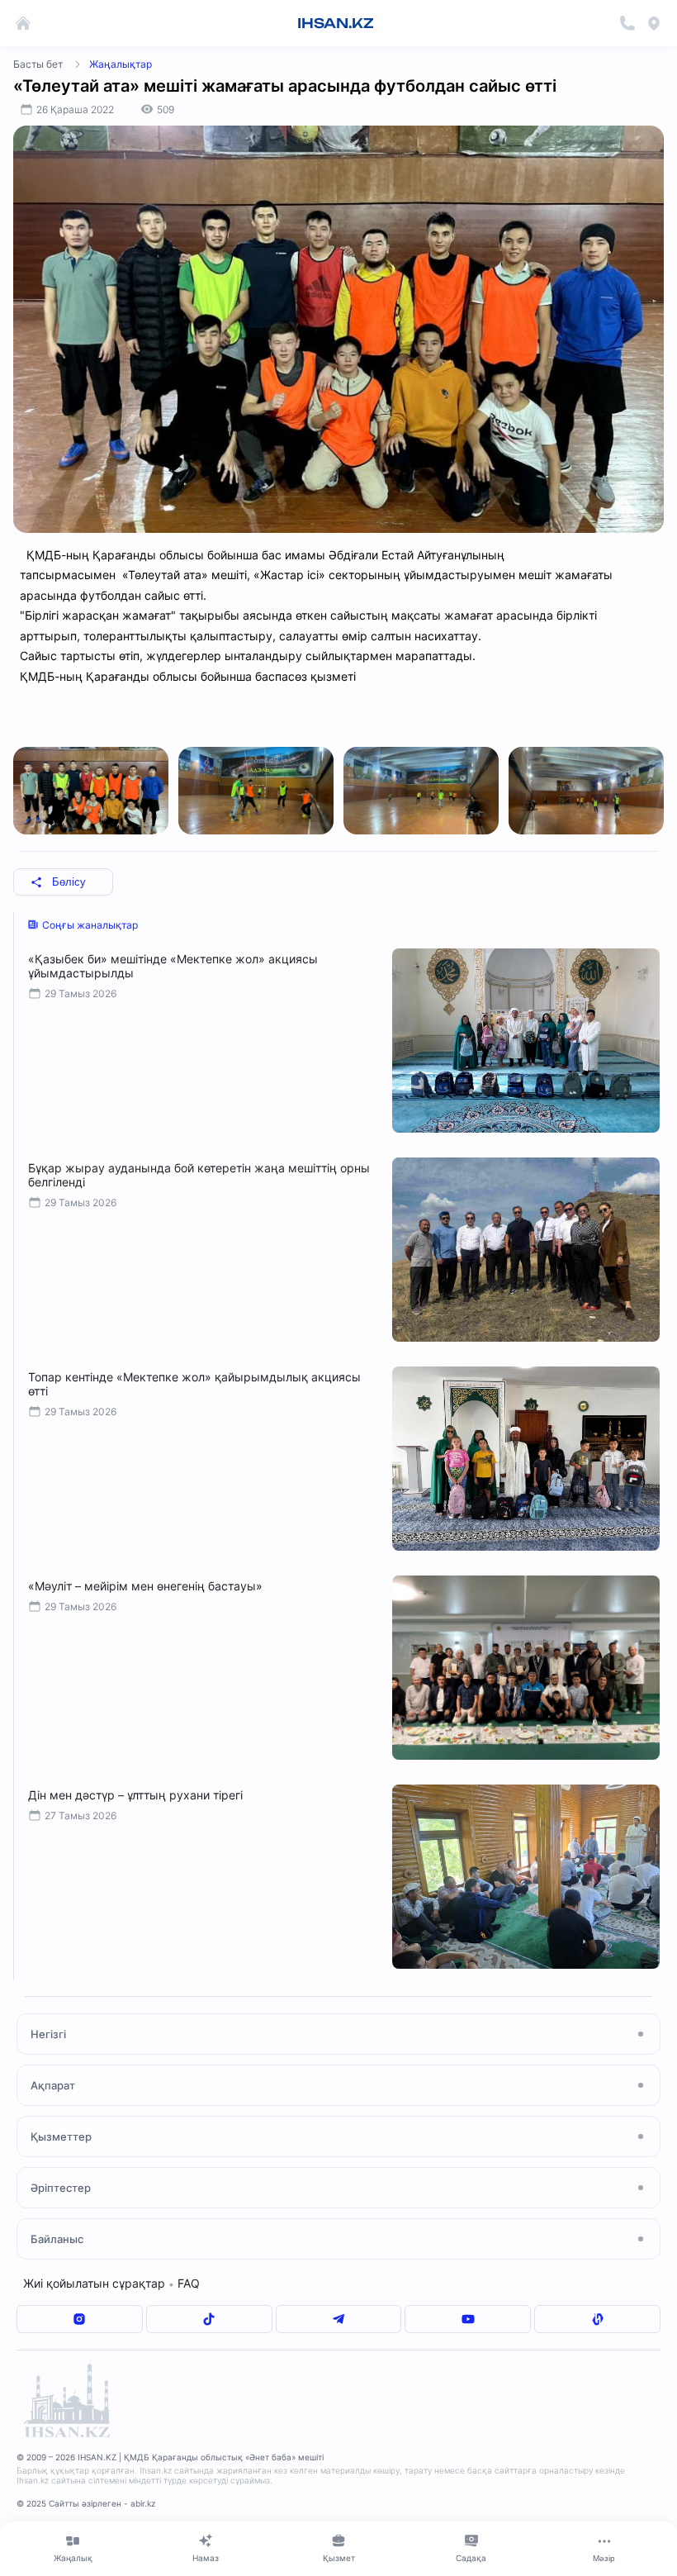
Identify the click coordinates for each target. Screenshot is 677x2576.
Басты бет (38, 64)
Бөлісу (69, 882)
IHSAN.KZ (336, 23)
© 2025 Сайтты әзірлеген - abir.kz (86, 2503)
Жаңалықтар (121, 64)
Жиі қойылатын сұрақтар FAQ (111, 2283)
